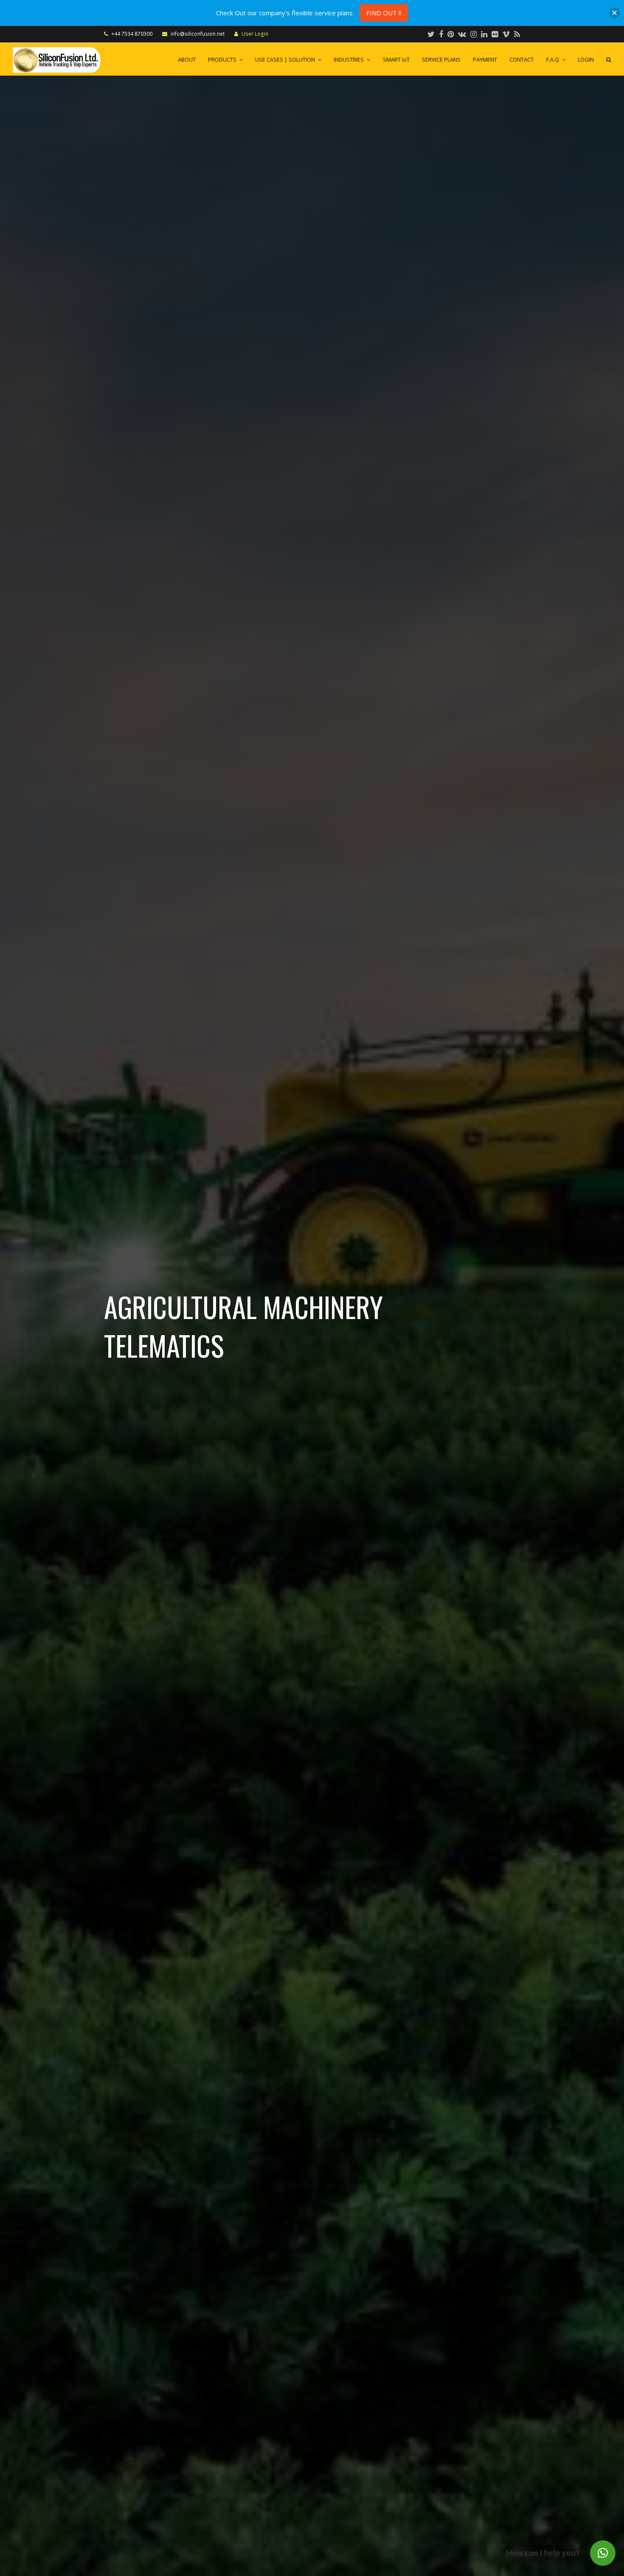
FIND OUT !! (384, 13)
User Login (255, 34)
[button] (603, 2553)
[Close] (614, 13)
